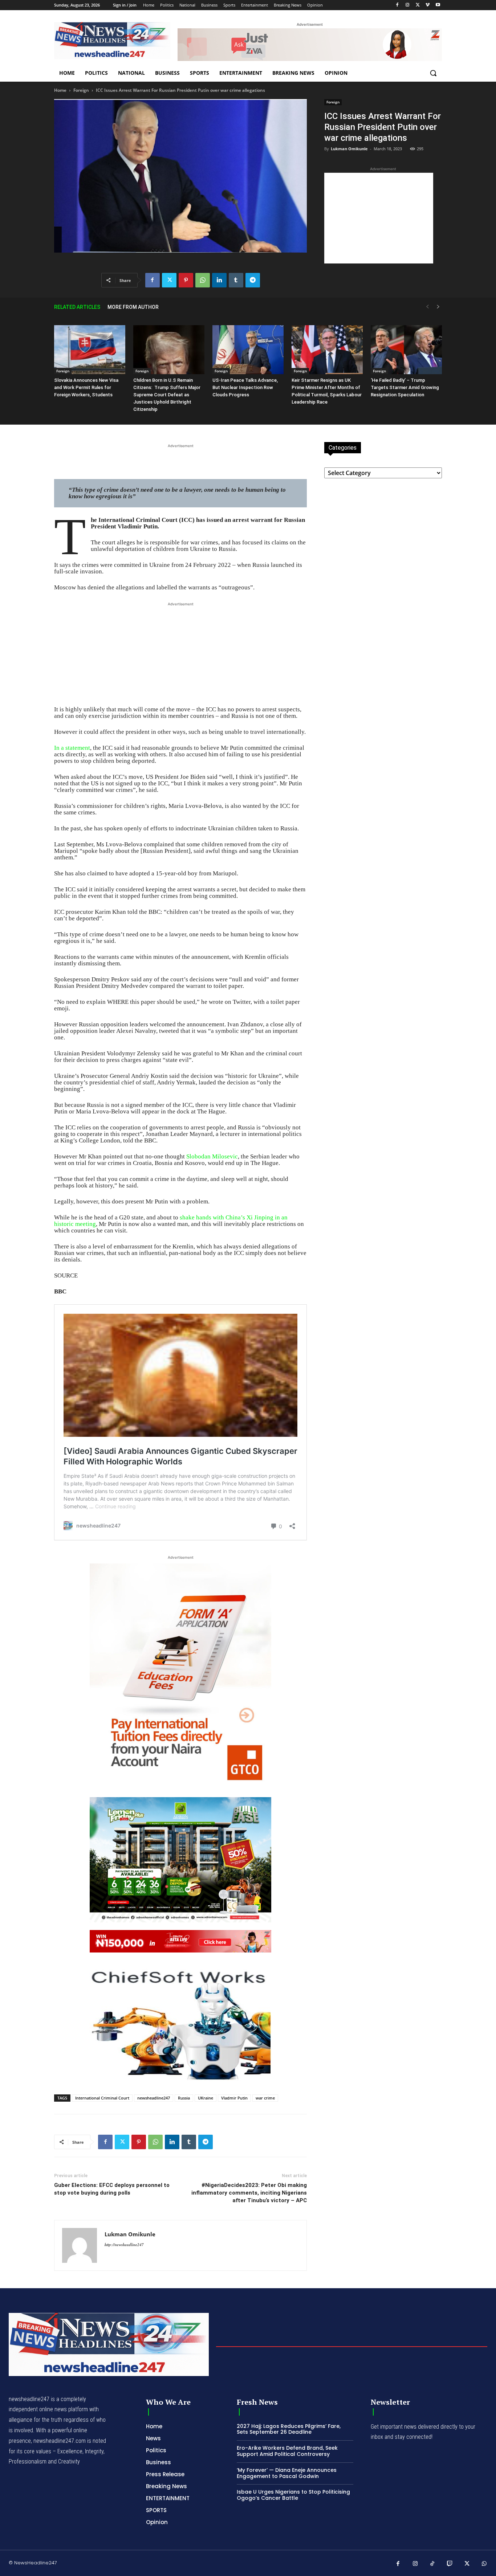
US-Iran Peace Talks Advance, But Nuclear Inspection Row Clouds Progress (245, 387)
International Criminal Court (102, 2098)
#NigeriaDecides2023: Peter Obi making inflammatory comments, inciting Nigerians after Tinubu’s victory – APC (249, 2193)
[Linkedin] (219, 280)
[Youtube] (438, 5)
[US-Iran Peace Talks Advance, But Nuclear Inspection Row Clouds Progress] (248, 350)
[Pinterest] (186, 280)
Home (60, 90)
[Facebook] (397, 5)
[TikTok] (432, 2564)
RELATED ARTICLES (77, 307)
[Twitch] (450, 2564)
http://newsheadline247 (124, 2245)
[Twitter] (418, 5)
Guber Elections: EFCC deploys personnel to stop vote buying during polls (112, 2189)
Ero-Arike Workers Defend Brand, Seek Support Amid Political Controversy (287, 2451)
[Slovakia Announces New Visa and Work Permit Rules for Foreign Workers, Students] (90, 350)
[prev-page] (427, 307)
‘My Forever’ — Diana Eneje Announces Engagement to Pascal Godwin (287, 2473)
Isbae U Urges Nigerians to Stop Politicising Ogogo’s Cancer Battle (293, 2495)
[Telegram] (253, 280)
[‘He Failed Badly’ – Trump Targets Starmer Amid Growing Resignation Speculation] (406, 350)
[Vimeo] (428, 5)
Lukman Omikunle (349, 149)
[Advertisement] (379, 218)
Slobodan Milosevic (212, 1156)
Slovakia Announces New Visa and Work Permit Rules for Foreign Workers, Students (86, 387)
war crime (265, 2098)
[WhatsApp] (203, 280)
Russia (184, 2098)
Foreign (81, 90)
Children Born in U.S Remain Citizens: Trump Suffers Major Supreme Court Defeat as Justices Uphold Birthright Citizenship (167, 395)
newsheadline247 (154, 2098)
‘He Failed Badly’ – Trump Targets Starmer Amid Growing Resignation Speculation (405, 387)
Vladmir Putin (234, 2098)
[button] (433, 73)
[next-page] (438, 307)
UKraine (206, 2098)
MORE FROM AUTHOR (133, 307)
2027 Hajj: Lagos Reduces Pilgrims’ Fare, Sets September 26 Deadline (289, 2429)
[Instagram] (408, 5)
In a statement (72, 748)
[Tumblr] (236, 280)
